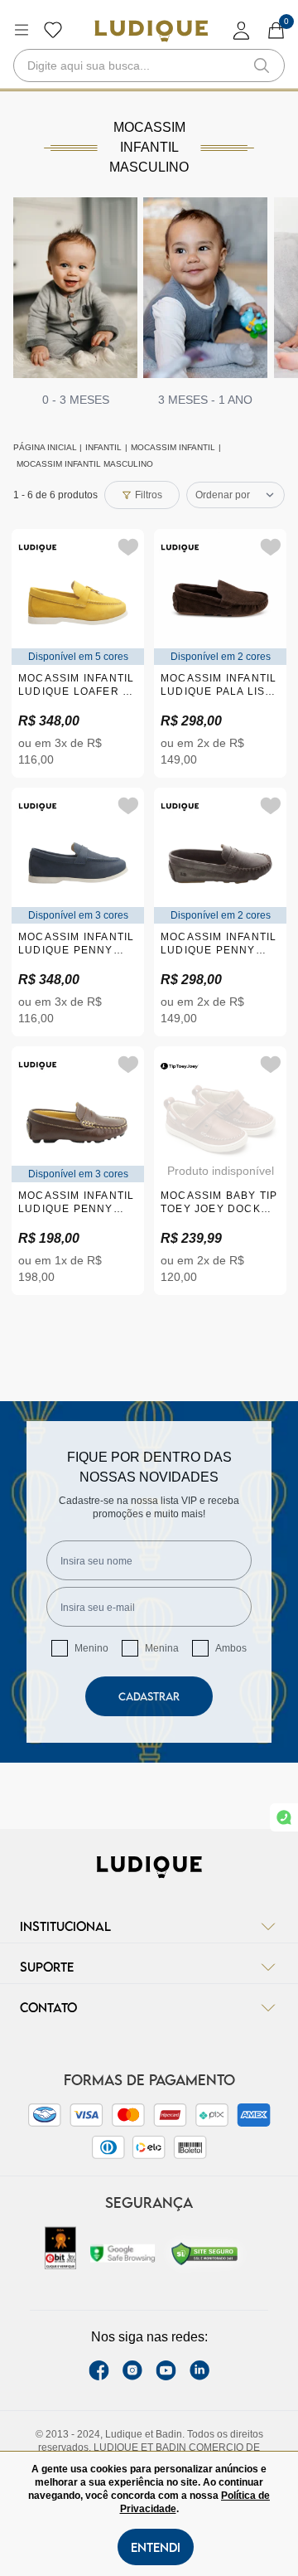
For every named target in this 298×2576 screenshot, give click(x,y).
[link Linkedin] (199, 2370)
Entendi (156, 2547)
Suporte (47, 1967)
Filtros (149, 495)
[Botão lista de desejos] (53, 30)
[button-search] (262, 65)
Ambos (231, 1648)
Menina (162, 1648)
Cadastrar (149, 1696)
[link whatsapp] (284, 1817)
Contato (48, 2007)
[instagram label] (132, 2370)
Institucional (65, 1926)
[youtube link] (166, 2370)
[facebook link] (99, 2370)
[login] (242, 30)
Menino (91, 1648)
